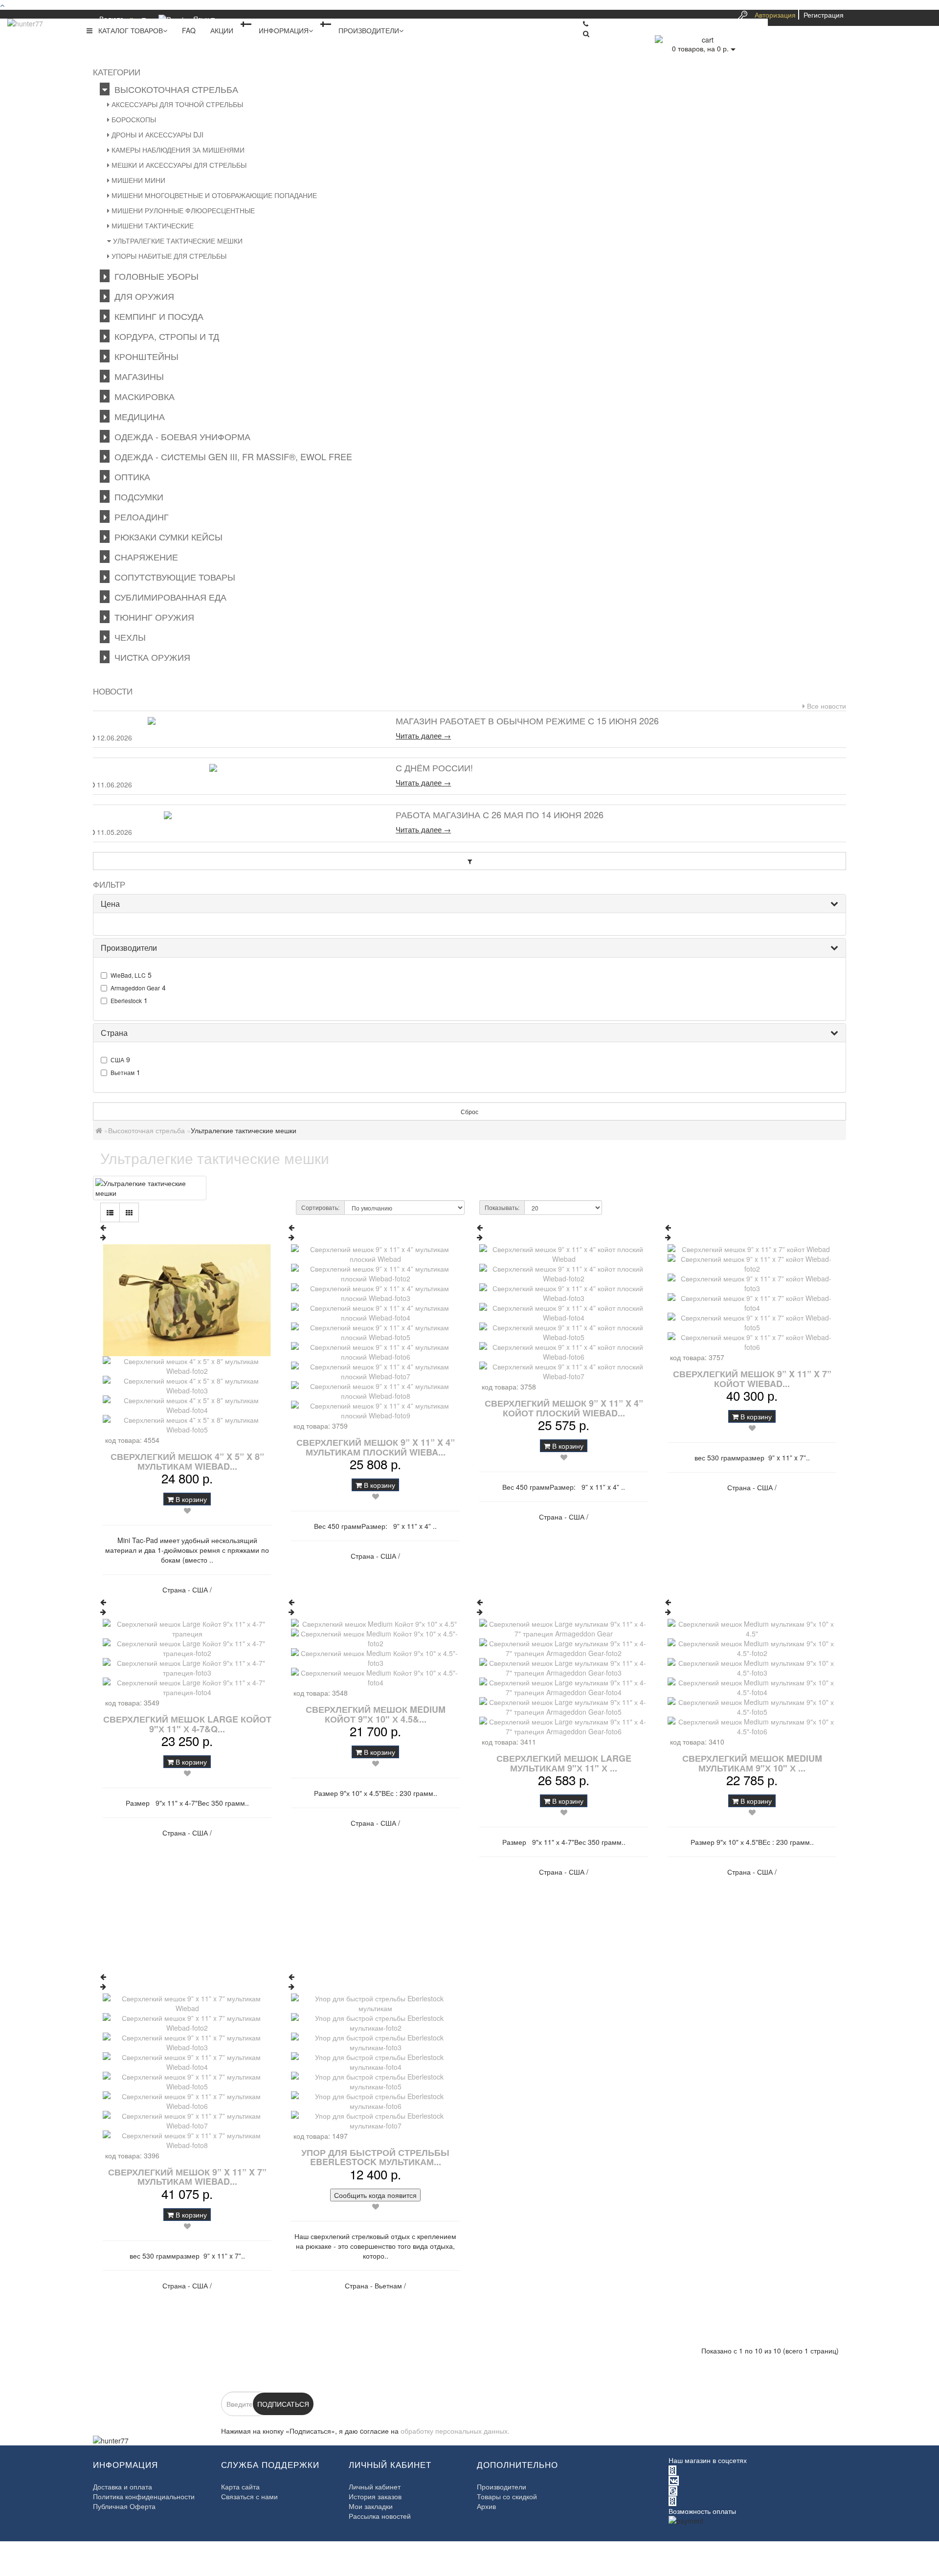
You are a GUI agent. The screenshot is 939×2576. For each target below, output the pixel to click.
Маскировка (142, 396)
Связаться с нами (249, 2496)
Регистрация (824, 15)
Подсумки (136, 496)
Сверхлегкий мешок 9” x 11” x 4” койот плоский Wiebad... (564, 1408)
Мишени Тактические (152, 225)
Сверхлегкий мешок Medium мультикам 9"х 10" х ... (752, 1763)
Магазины (137, 376)
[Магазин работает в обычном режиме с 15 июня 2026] (238, 721)
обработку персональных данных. (455, 2431)
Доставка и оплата (123, 2486)
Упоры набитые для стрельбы (168, 256)
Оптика (130, 476)
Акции (222, 30)
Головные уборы (154, 276)
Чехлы (128, 637)
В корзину (190, 1499)
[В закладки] (187, 1510)
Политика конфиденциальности (144, 2496)
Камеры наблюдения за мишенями (177, 150)
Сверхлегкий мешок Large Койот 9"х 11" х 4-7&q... (187, 1724)
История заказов (375, 2496)
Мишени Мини (137, 180)
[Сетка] (129, 1212)
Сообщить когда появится (375, 2195)
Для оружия (142, 296)
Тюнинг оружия (152, 617)
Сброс (469, 1111)
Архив (486, 2506)
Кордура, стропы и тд (164, 336)
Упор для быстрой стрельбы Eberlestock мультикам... (375, 2157)
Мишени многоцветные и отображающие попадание (213, 195)
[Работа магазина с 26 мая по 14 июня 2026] (238, 815)
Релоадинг (139, 516)
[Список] (110, 1212)
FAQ (189, 30)
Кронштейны (144, 356)
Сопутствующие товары (172, 577)
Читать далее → (423, 736)
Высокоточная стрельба (174, 89)
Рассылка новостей (380, 2516)
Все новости (826, 706)
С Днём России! (434, 767)
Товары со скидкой (507, 2496)
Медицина (137, 416)
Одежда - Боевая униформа (180, 436)
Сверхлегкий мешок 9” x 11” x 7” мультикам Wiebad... (187, 2177)
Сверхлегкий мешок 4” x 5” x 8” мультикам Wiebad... (187, 1461)
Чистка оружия (150, 657)
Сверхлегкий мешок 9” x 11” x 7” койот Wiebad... (752, 1379)
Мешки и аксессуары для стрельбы (178, 165)
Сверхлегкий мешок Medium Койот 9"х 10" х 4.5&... (376, 1714)
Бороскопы (133, 119)
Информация (284, 30)
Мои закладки (371, 2506)
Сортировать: (320, 1207)
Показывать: (502, 1207)
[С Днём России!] (238, 768)
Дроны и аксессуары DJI (156, 134)
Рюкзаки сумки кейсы (166, 537)
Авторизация (775, 15)
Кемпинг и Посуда (156, 316)
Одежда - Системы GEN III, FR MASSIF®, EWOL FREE (231, 456)
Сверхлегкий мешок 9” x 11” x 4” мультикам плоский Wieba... (376, 1447)
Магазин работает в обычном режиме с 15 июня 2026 (527, 720)
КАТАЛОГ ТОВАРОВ (128, 30)
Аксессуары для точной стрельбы (176, 104)
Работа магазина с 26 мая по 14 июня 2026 (500, 814)
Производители (369, 30)
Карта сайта (240, 2486)
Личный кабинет (375, 2486)
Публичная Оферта (124, 2506)
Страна (114, 1033)
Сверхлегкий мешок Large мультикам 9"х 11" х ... (564, 1763)
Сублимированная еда (168, 597)
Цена (110, 904)
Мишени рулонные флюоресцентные (182, 210)
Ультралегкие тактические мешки (177, 241)
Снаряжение (144, 557)
